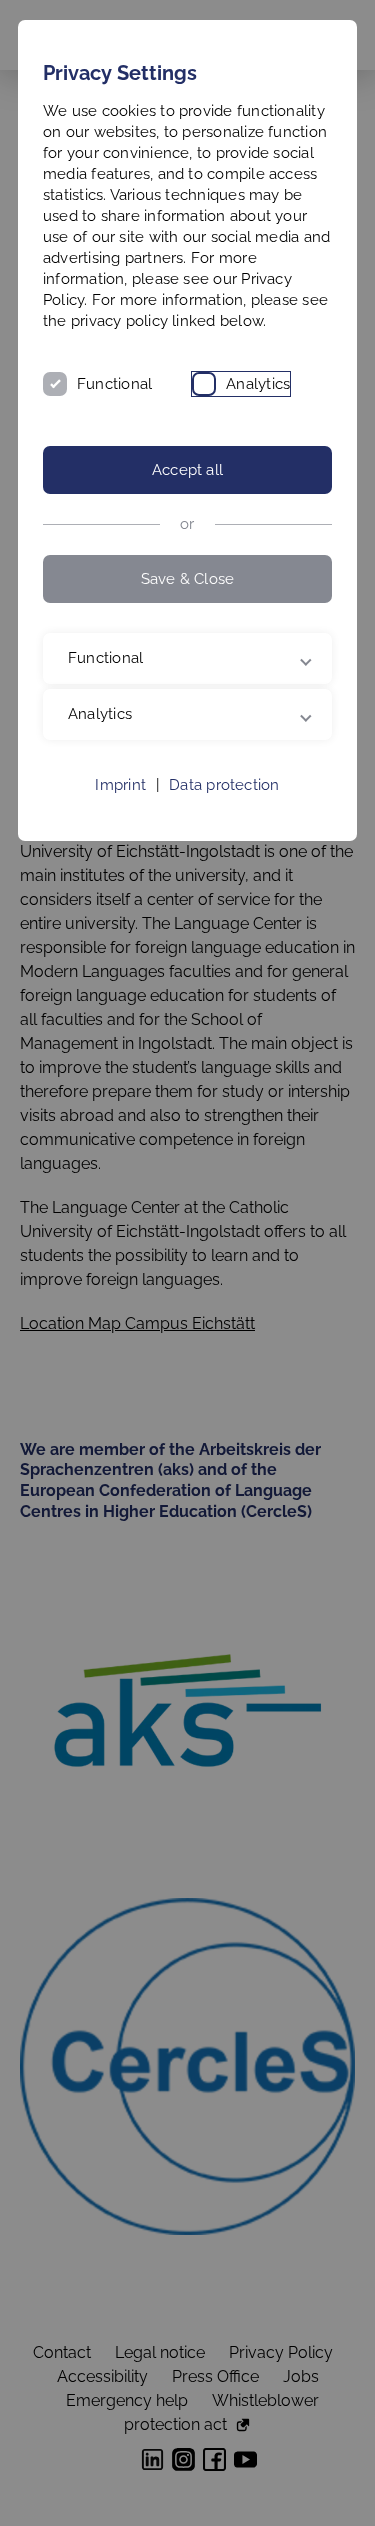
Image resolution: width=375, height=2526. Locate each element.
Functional (114, 384)
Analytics (258, 384)
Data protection (224, 827)
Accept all (187, 470)
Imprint (120, 827)
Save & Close (188, 579)
